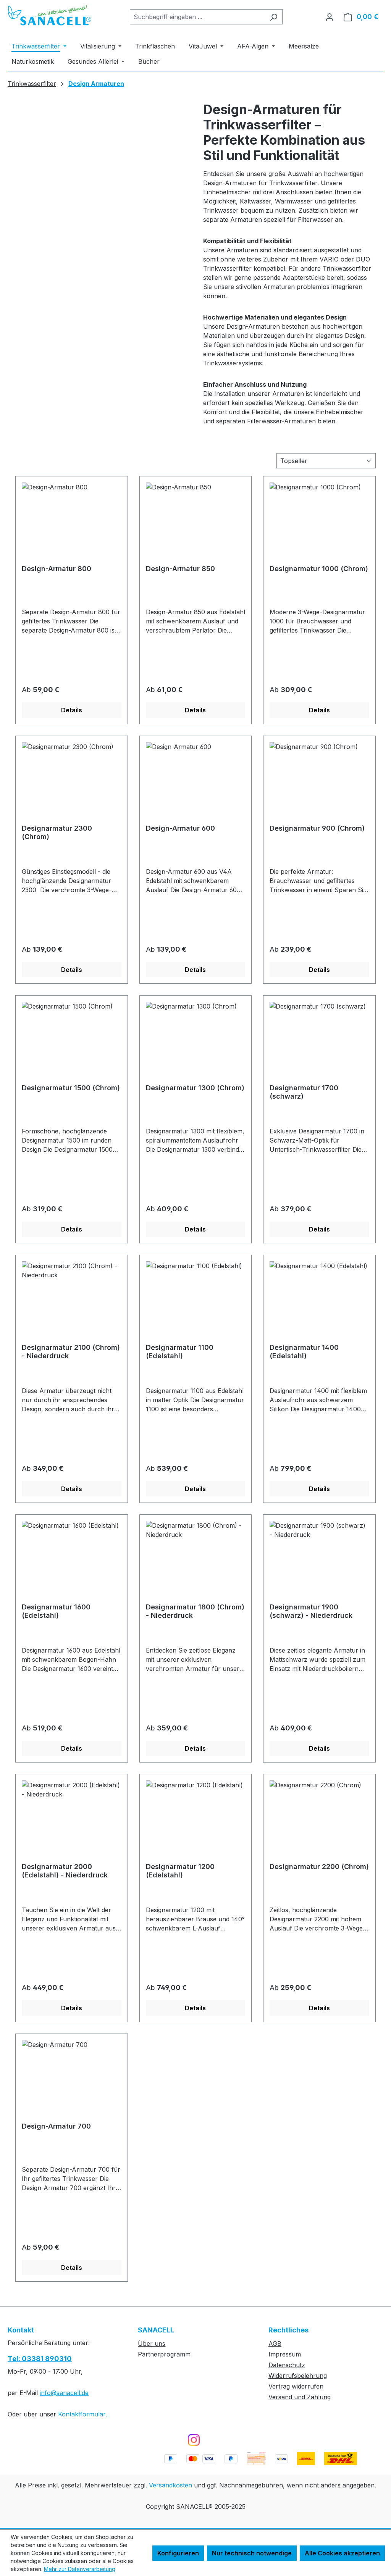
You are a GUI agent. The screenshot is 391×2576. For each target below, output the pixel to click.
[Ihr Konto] (330, 17)
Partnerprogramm (164, 2354)
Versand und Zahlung (300, 2397)
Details (72, 710)
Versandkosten (170, 2485)
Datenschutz (287, 2365)
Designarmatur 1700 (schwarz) (304, 1092)
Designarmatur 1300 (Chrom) (195, 1088)
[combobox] (197, 17)
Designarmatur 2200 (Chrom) (319, 1867)
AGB (275, 2344)
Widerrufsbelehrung (298, 2376)
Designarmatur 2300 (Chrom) (57, 832)
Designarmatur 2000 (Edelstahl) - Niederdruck (65, 1871)
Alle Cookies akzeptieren (342, 2553)
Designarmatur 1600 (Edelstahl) (56, 1611)
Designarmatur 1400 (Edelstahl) (304, 1352)
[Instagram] (194, 2440)
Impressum (285, 2354)
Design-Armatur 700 (56, 2126)
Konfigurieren (178, 2553)
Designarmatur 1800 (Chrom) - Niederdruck (195, 1611)
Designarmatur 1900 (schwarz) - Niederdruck (311, 1611)
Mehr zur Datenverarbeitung (80, 2569)
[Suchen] (274, 17)
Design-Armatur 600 (180, 828)
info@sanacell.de (64, 2393)
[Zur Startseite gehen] (50, 15)
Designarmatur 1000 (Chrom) (319, 569)
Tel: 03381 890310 (40, 2359)
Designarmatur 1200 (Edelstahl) (180, 1871)
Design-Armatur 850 (180, 569)
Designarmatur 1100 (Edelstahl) (180, 1352)
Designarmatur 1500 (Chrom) (71, 1088)
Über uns (152, 2344)
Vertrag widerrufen (296, 2386)
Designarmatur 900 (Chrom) (317, 828)
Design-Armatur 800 (57, 569)
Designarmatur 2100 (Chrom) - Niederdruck (71, 1352)
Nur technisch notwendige (252, 2553)
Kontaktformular (82, 2414)
